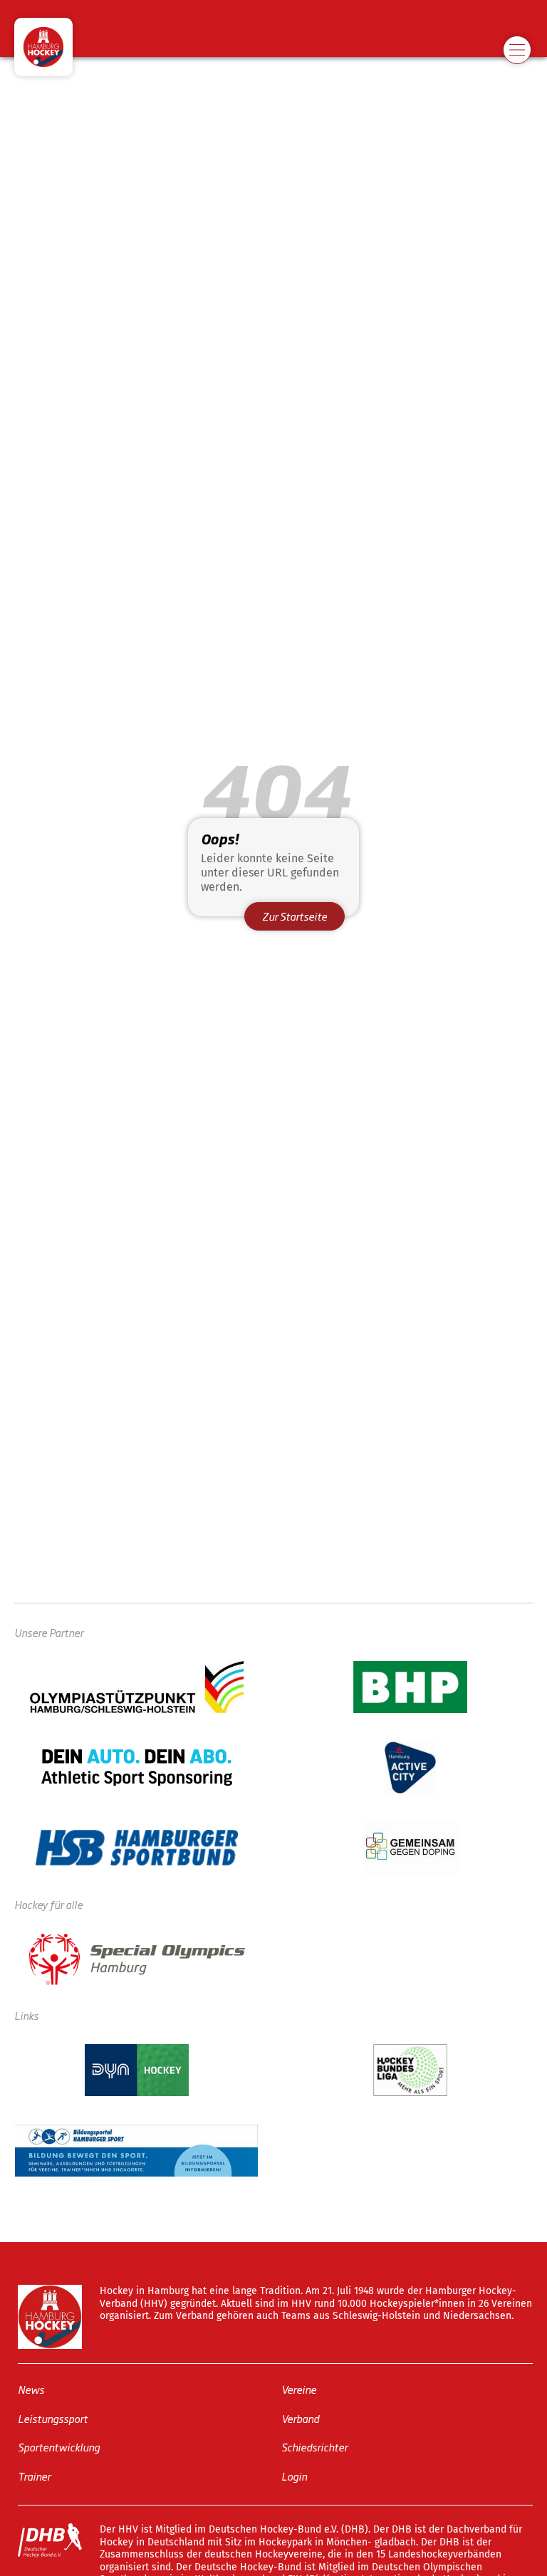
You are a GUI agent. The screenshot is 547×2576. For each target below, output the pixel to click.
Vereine (299, 2389)
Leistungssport (53, 2418)
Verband (300, 2418)
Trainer (34, 2475)
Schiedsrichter (314, 2447)
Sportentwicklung (59, 2447)
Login (294, 2475)
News (31, 2389)
